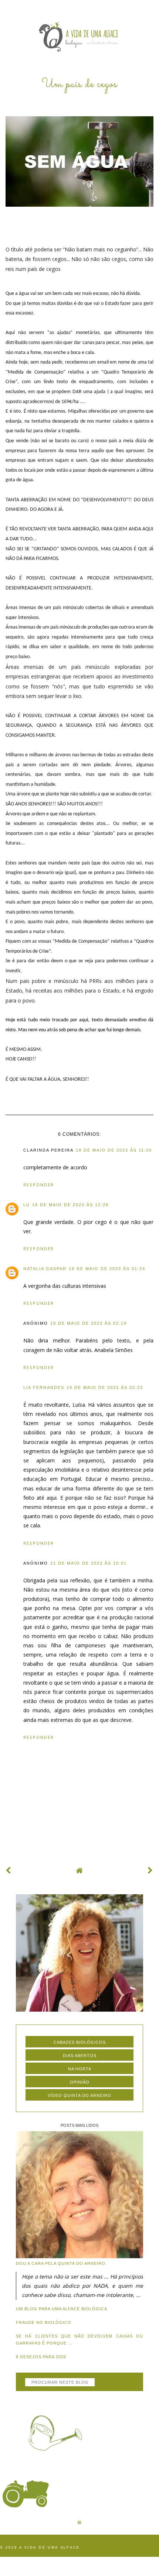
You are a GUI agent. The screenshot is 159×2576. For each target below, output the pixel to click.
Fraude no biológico (44, 2322)
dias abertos (80, 2056)
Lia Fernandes (44, 1387)
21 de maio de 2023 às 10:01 (89, 1563)
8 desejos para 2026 (41, 2357)
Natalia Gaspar (45, 1269)
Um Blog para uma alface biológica (62, 2309)
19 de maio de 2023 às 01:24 (107, 1269)
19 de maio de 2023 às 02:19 (89, 1323)
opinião (80, 2082)
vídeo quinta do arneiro (79, 2095)
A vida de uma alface (50, 2548)
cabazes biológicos (80, 2042)
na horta (80, 2069)
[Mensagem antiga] (150, 1870)
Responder (39, 1185)
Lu (27, 1205)
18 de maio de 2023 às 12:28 (70, 1205)
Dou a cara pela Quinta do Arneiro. (61, 2263)
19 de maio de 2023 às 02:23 (105, 1387)
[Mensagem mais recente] (9, 1870)
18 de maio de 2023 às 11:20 (114, 1150)
